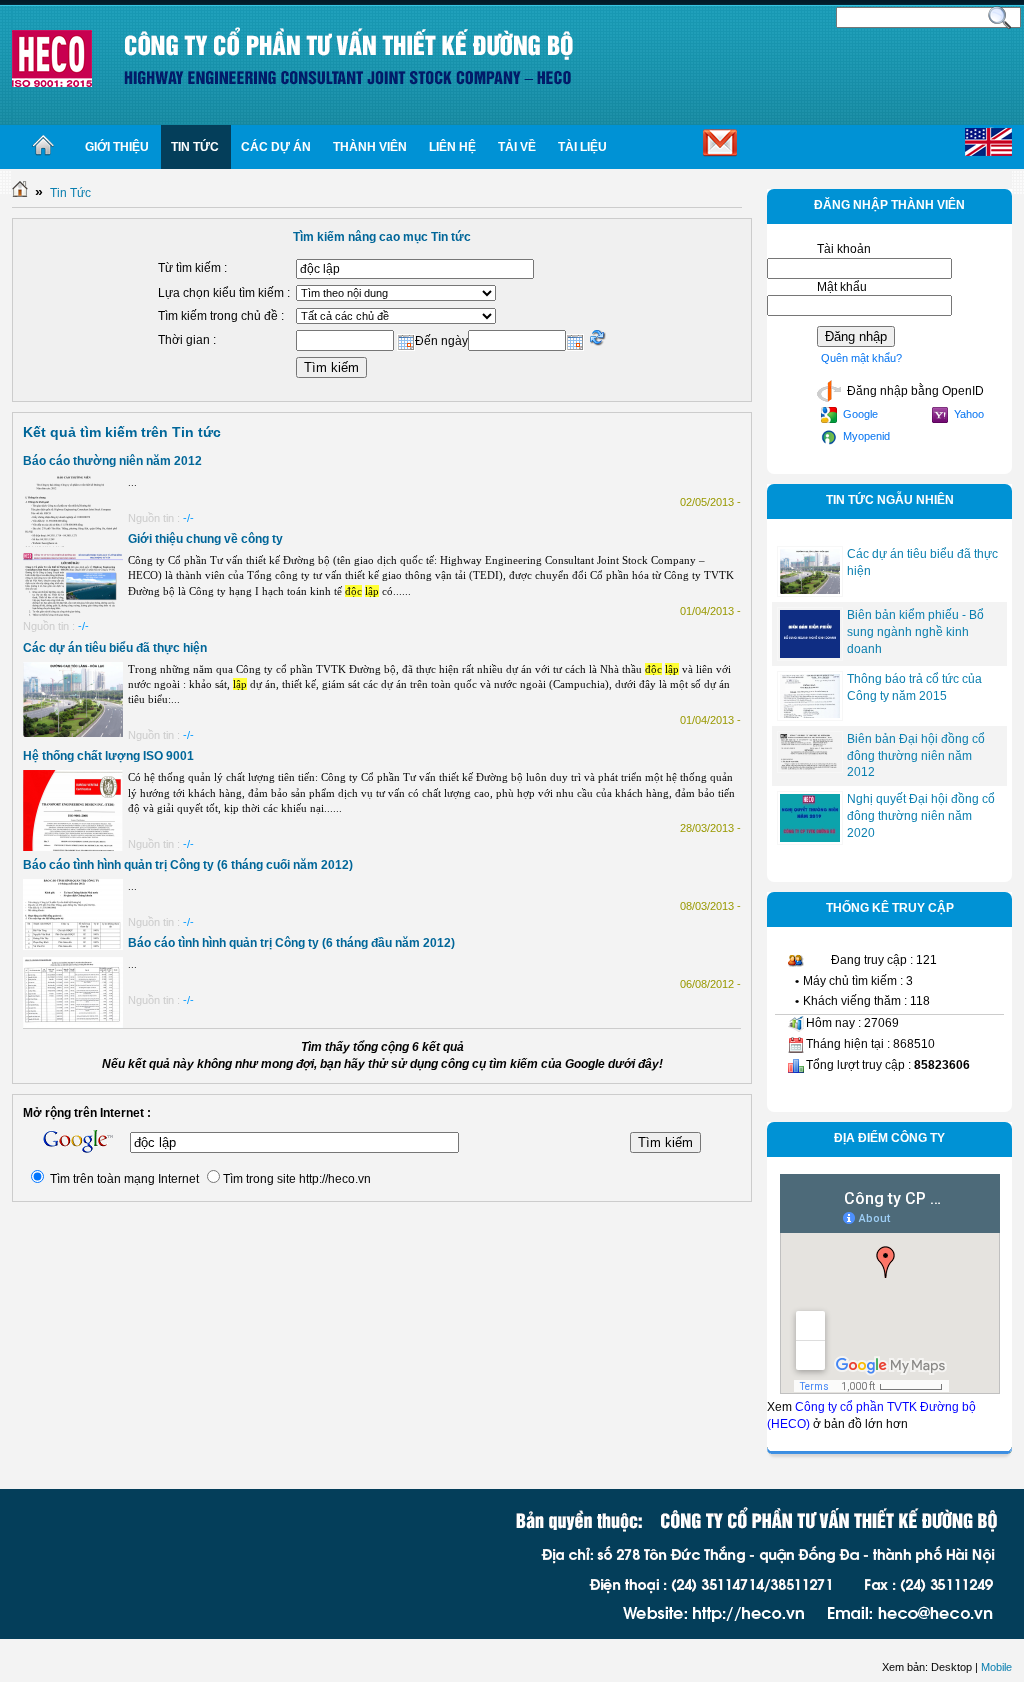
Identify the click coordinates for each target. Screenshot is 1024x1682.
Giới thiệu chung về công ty (205, 539)
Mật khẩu (842, 287)
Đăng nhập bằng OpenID (914, 391)
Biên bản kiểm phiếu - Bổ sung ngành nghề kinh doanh (915, 632)
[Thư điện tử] (687, 147)
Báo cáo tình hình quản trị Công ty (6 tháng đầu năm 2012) (291, 943)
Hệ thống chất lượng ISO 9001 (108, 756)
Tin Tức (70, 193)
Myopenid (865, 436)
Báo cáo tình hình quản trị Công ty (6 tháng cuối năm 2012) (188, 865)
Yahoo (967, 414)
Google (859, 414)
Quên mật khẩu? (861, 358)
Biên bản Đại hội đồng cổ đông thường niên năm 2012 (916, 756)
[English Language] (988, 142)
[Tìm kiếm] (1000, 16)
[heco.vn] (52, 58)
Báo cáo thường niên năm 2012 (112, 461)
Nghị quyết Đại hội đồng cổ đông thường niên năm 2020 (921, 816)
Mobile (996, 1667)
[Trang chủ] (43, 147)
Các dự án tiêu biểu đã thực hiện (115, 648)
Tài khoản (844, 249)
